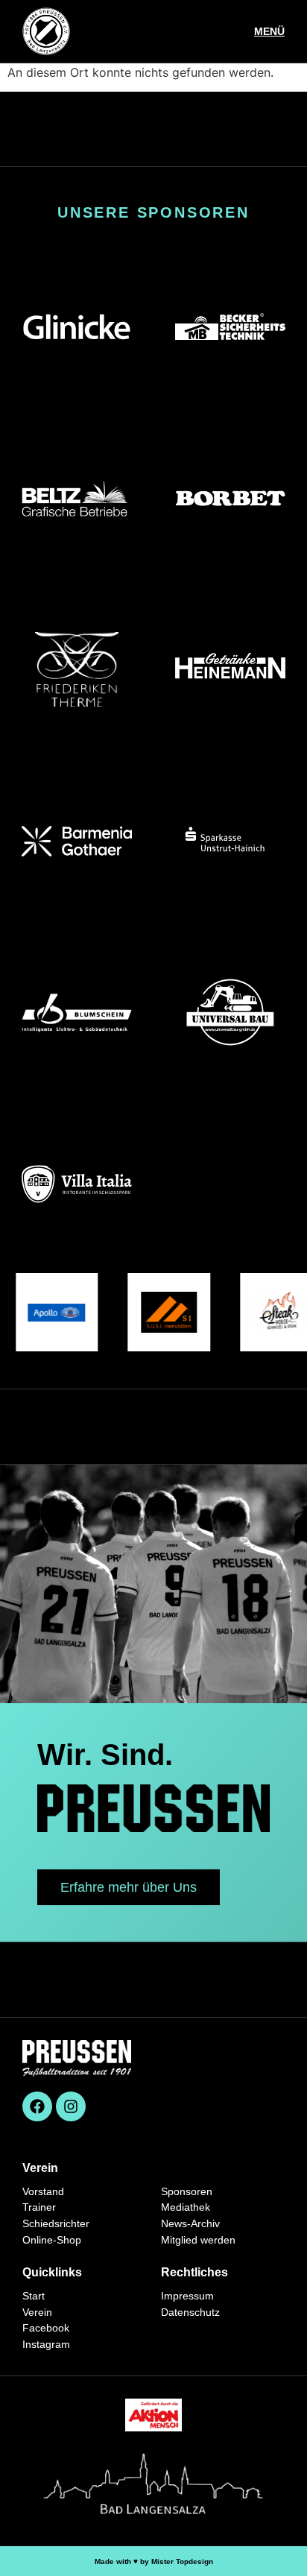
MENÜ (269, 31)
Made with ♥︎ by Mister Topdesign (154, 2561)
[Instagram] (71, 2106)
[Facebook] (37, 2106)
